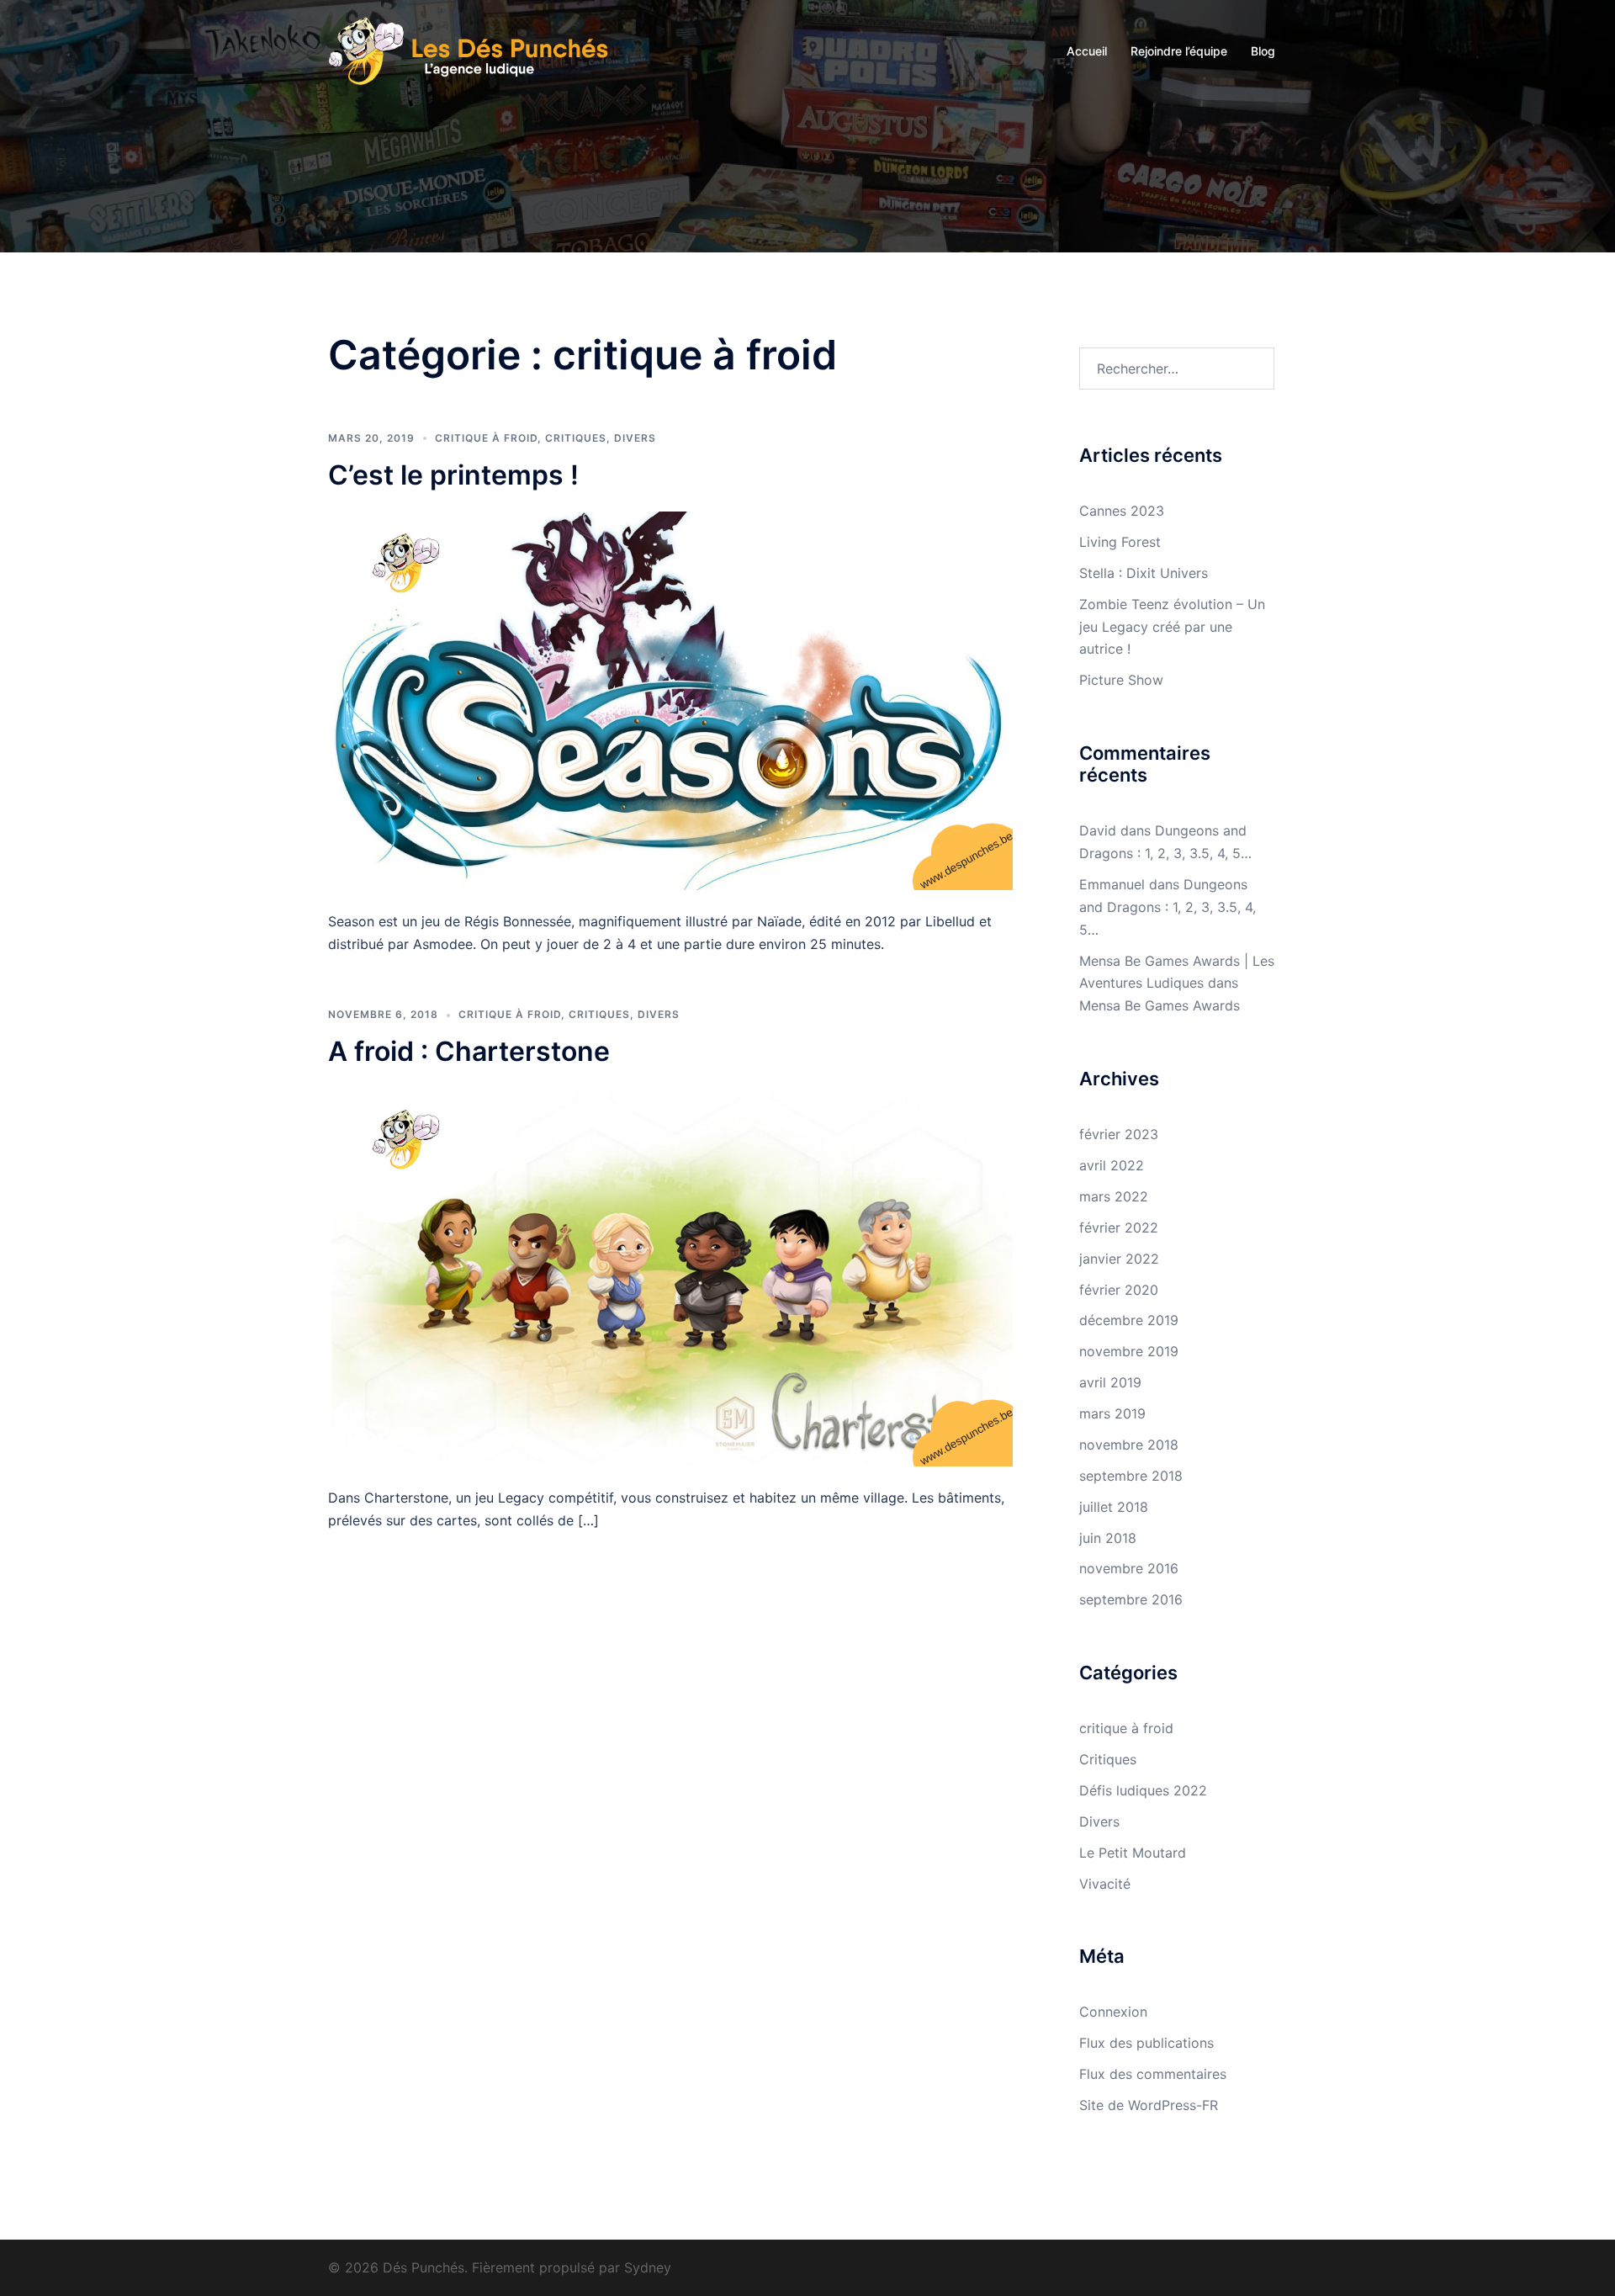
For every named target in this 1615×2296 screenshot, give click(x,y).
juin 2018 (1108, 1538)
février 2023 (1119, 1134)
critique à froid (486, 438)
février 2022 (1119, 1228)
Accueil (1087, 51)
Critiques (576, 438)
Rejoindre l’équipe (1179, 51)
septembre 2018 (1131, 1476)
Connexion (1113, 2012)
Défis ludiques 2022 (1143, 1790)
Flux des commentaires (1153, 2074)
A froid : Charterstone (469, 1051)
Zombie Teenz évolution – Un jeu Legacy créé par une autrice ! (1172, 627)
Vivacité (1105, 1884)
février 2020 (1119, 1290)
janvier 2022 (1119, 1259)
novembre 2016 (1129, 1568)
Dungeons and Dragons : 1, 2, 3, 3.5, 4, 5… (1168, 907)
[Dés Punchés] (479, 50)
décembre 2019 (1129, 1320)
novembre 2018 (1129, 1445)
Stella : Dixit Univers (1144, 573)
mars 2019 (1112, 1413)
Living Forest (1120, 542)
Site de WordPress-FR (1149, 2105)
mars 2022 (1114, 1196)
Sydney (648, 2267)
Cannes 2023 (1122, 511)
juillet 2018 (1114, 1507)
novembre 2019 (1129, 1351)
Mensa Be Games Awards (1160, 1005)
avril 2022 (1112, 1165)
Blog (1263, 51)
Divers (635, 438)
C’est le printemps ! (453, 475)
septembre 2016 (1131, 1599)
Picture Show (1121, 680)
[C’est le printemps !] (672, 700)
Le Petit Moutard (1133, 1853)
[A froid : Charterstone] (672, 1276)
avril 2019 (1110, 1382)
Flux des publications (1146, 2043)
